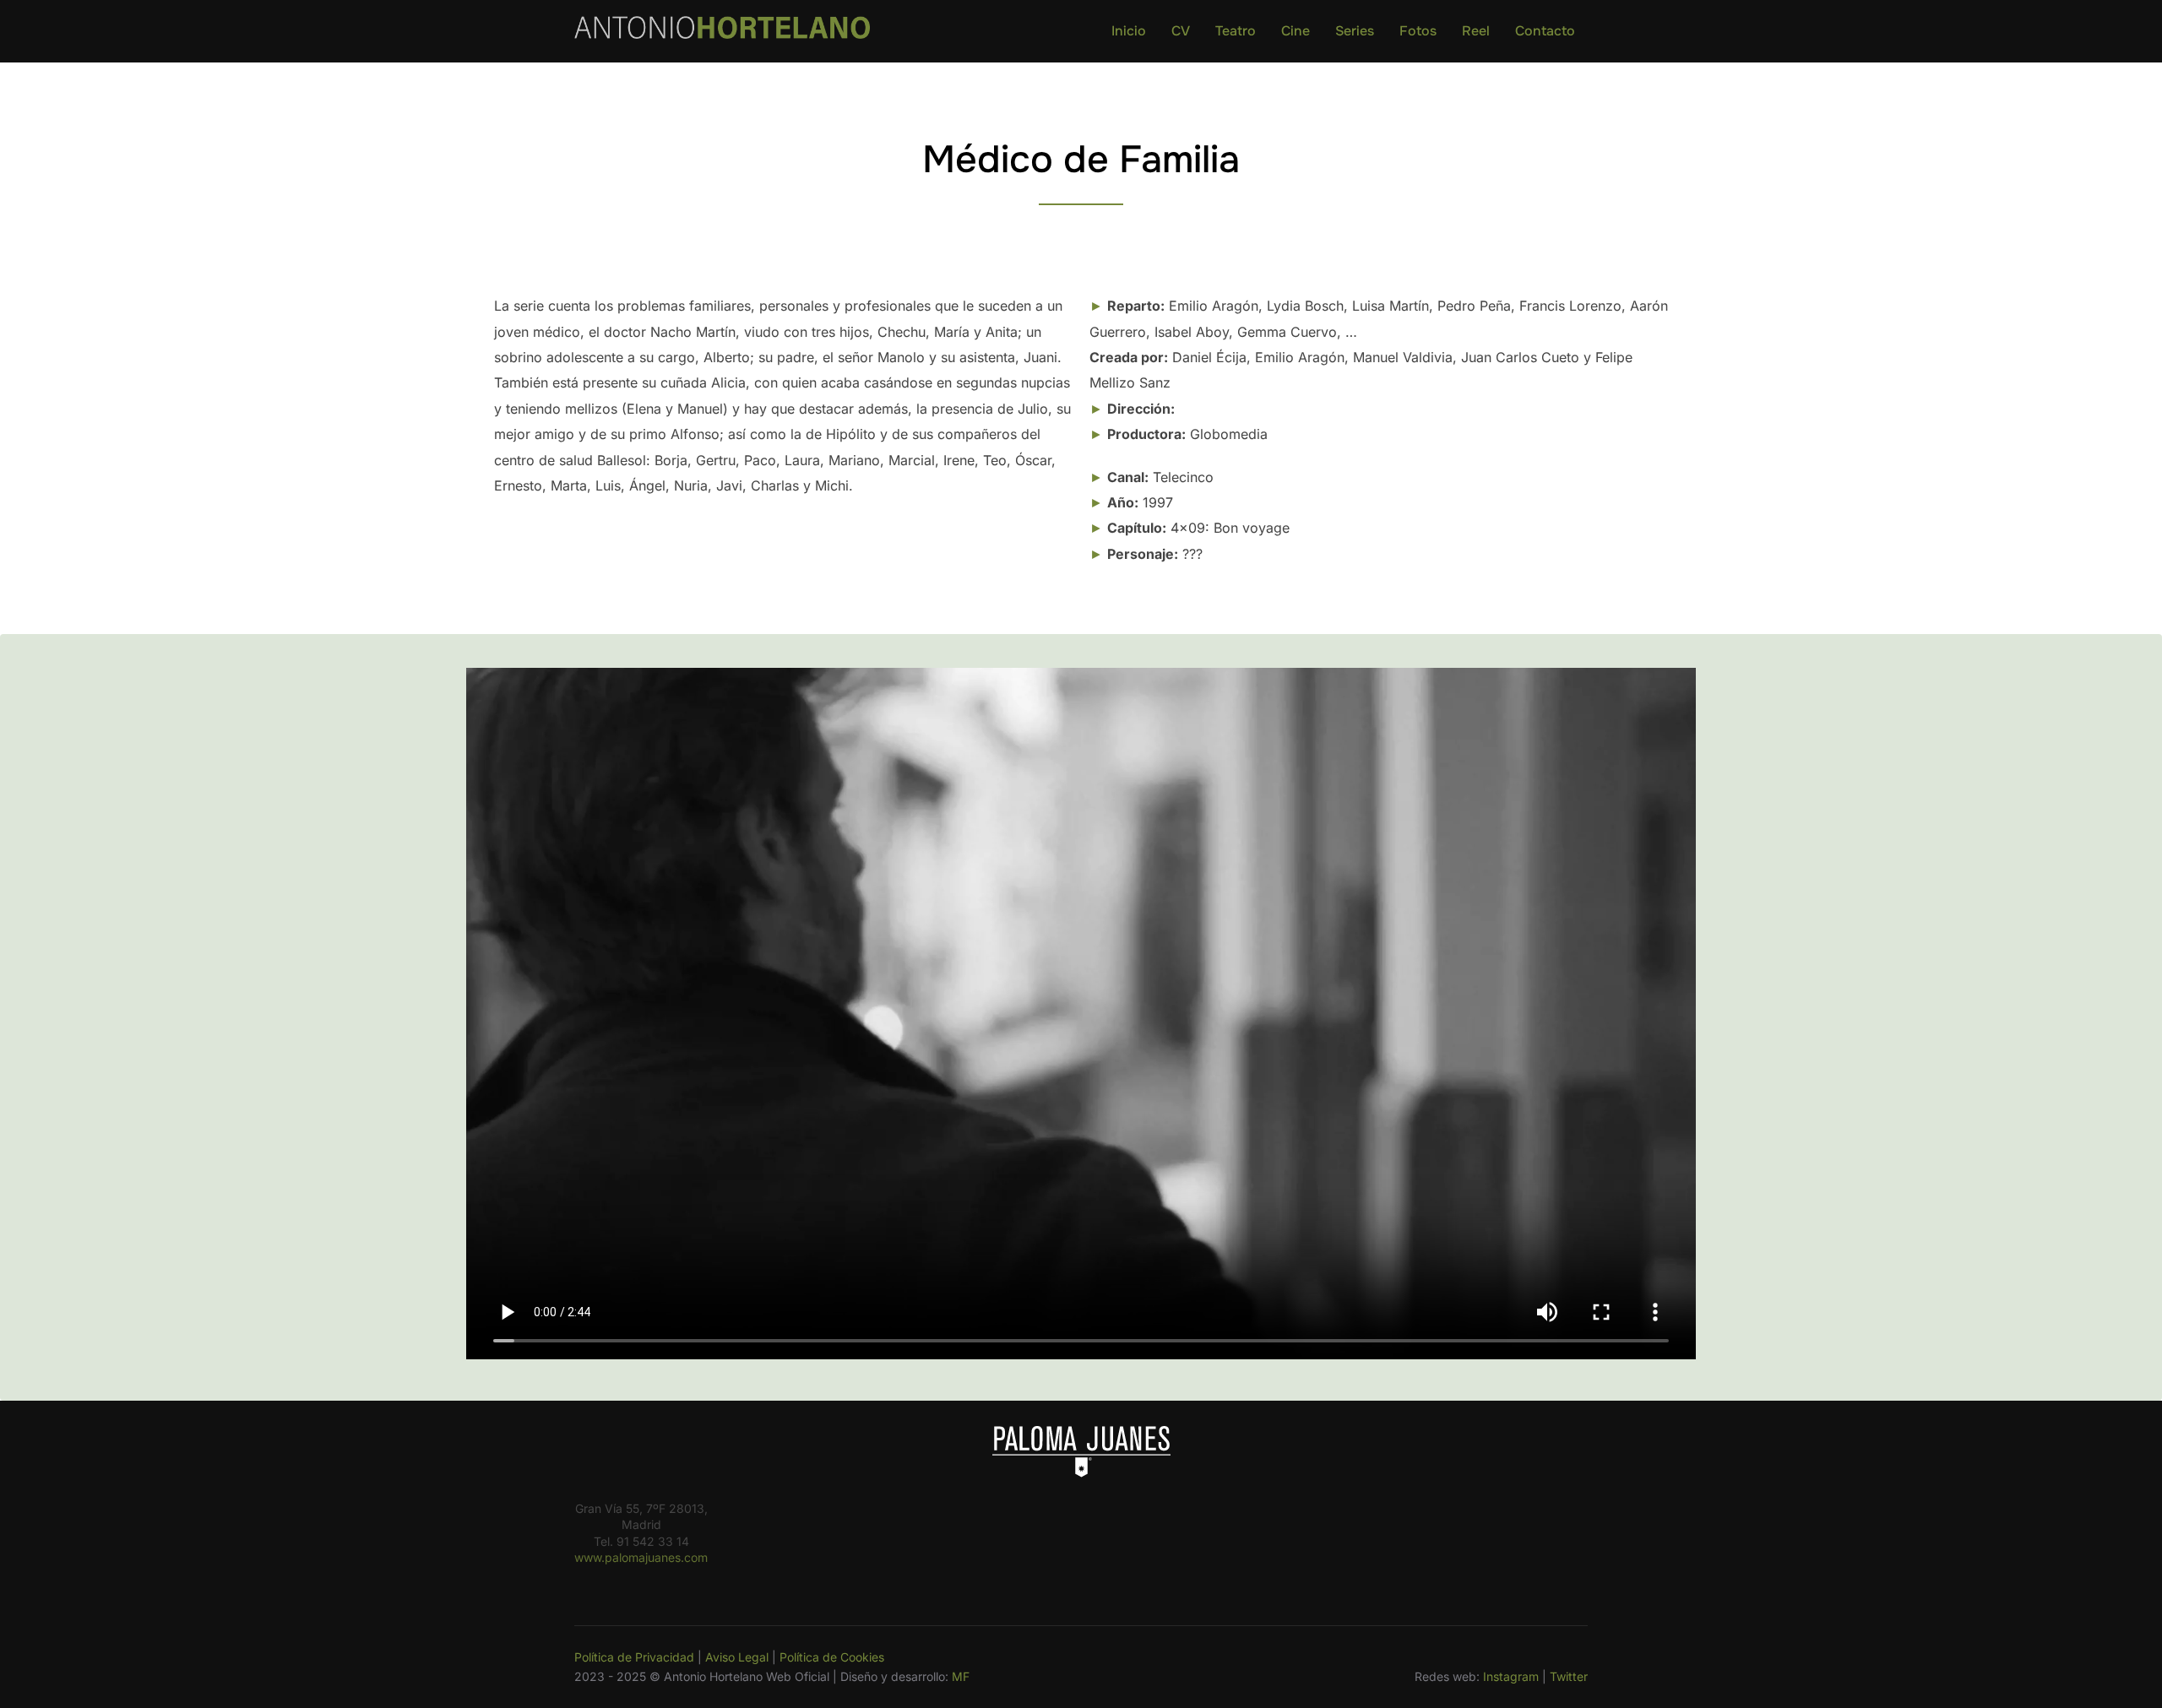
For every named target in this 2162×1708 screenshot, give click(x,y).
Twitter (1569, 1676)
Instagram (1511, 1676)
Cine (1296, 31)
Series (1355, 31)
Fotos (1418, 31)
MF (961, 1676)
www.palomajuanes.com (641, 1557)
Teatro (1236, 31)
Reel (1476, 31)
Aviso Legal (737, 1657)
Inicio (1129, 31)
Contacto (1545, 31)
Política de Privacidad (634, 1657)
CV (1181, 31)
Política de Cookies (832, 1657)
